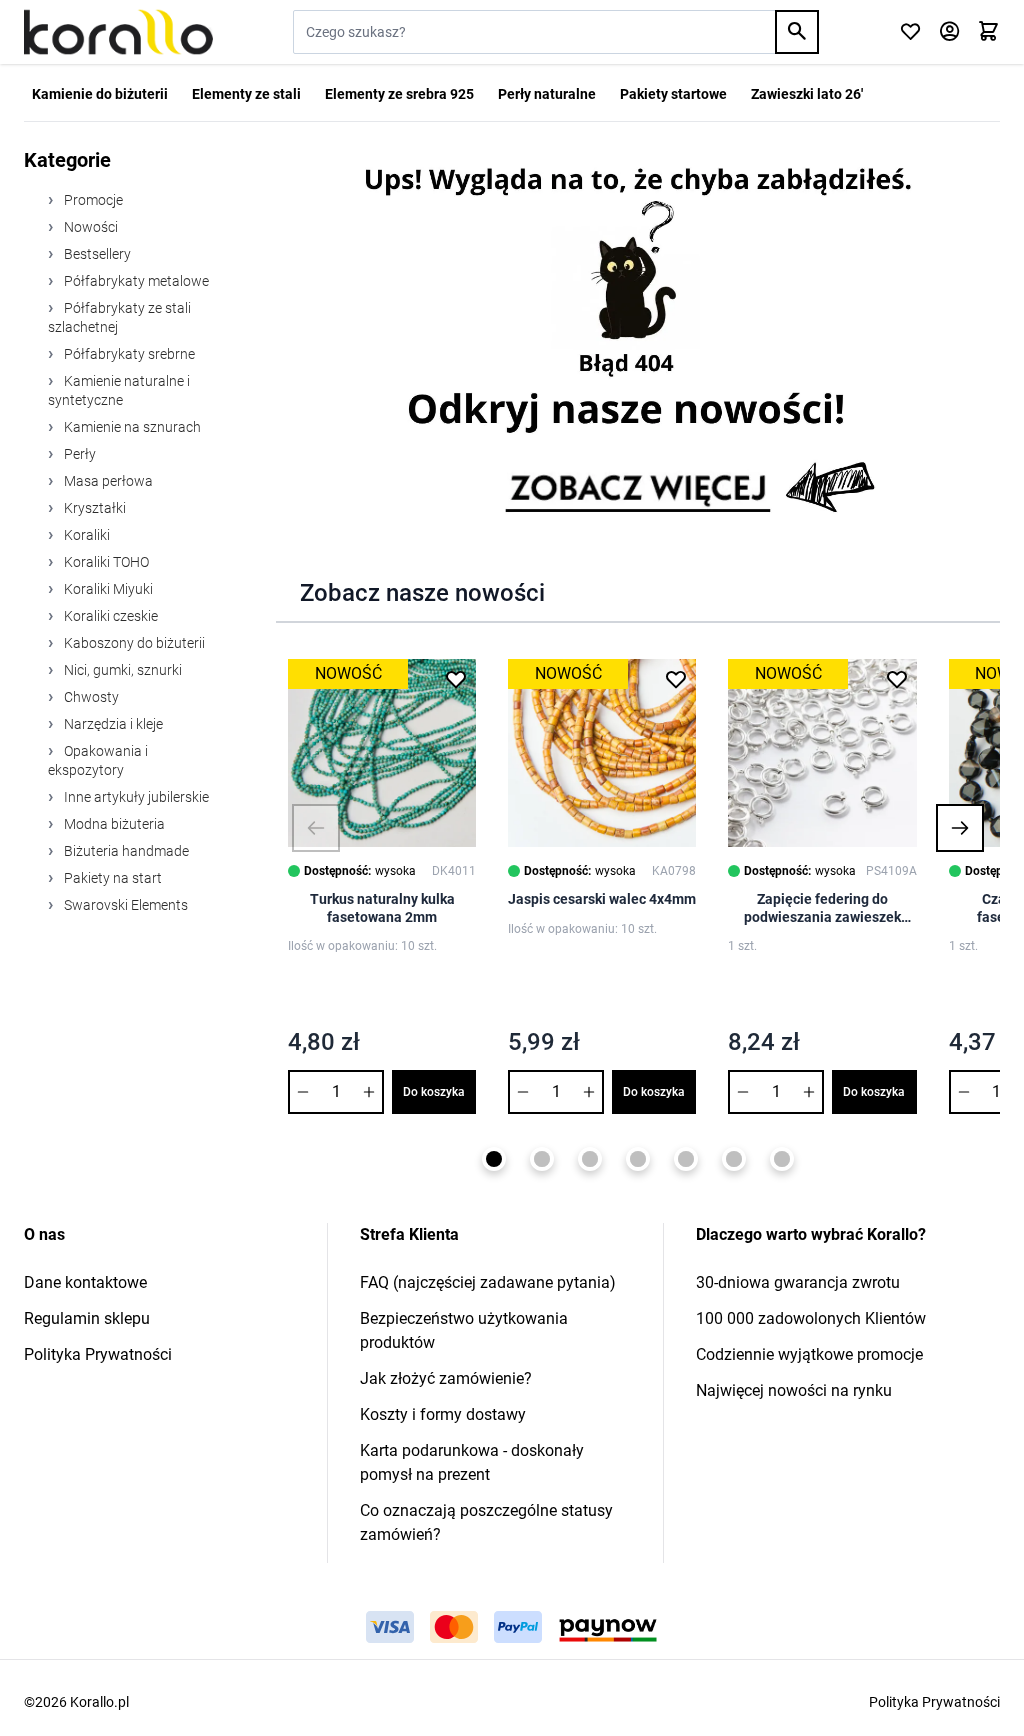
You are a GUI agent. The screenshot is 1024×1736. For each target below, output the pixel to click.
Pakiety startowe (673, 94)
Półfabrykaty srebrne (128, 354)
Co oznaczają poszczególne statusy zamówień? (486, 1522)
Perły (78, 454)
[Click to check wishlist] (910, 32)
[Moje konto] (949, 32)
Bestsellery (96, 254)
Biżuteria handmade (125, 851)
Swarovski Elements (124, 905)
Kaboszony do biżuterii (133, 643)
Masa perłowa (107, 481)
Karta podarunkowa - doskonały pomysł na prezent (472, 1462)
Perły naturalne (547, 94)
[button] (316, 828)
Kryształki (93, 508)
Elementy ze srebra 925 (399, 94)
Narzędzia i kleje (112, 724)
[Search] (797, 32)
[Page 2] (542, 1159)
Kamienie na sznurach (131, 427)
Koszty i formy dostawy (443, 1414)
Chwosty (90, 697)
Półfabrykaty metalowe (135, 281)
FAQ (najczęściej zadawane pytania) (488, 1282)
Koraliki (85, 535)
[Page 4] (638, 1159)
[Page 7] (782, 1159)
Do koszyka (434, 1092)
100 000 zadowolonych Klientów (811, 1318)
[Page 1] (494, 1159)
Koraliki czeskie (109, 616)
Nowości (89, 227)
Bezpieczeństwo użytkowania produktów (464, 1330)
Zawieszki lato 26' (807, 94)
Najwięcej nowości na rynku (794, 1390)
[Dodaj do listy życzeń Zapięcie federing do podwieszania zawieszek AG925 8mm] (897, 679)
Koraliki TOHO (105, 562)
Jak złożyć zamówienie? (446, 1378)
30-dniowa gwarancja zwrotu (798, 1282)
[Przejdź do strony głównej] (118, 32)
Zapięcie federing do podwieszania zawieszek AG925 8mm (822, 908)
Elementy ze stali (246, 94)
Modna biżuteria (113, 824)
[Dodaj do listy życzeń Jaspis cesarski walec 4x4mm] (676, 679)
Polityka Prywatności (98, 1354)
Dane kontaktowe (85, 1282)
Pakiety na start (111, 878)
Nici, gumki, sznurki (121, 670)
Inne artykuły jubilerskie (135, 797)
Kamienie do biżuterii (100, 94)
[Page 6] (734, 1159)
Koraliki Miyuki (107, 589)
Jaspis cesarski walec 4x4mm (602, 899)
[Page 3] (590, 1159)
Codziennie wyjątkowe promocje (809, 1354)
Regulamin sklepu (87, 1318)
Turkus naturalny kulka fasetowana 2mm (382, 908)
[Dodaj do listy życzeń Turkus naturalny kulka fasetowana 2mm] (456, 679)
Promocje (92, 200)
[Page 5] (686, 1159)
